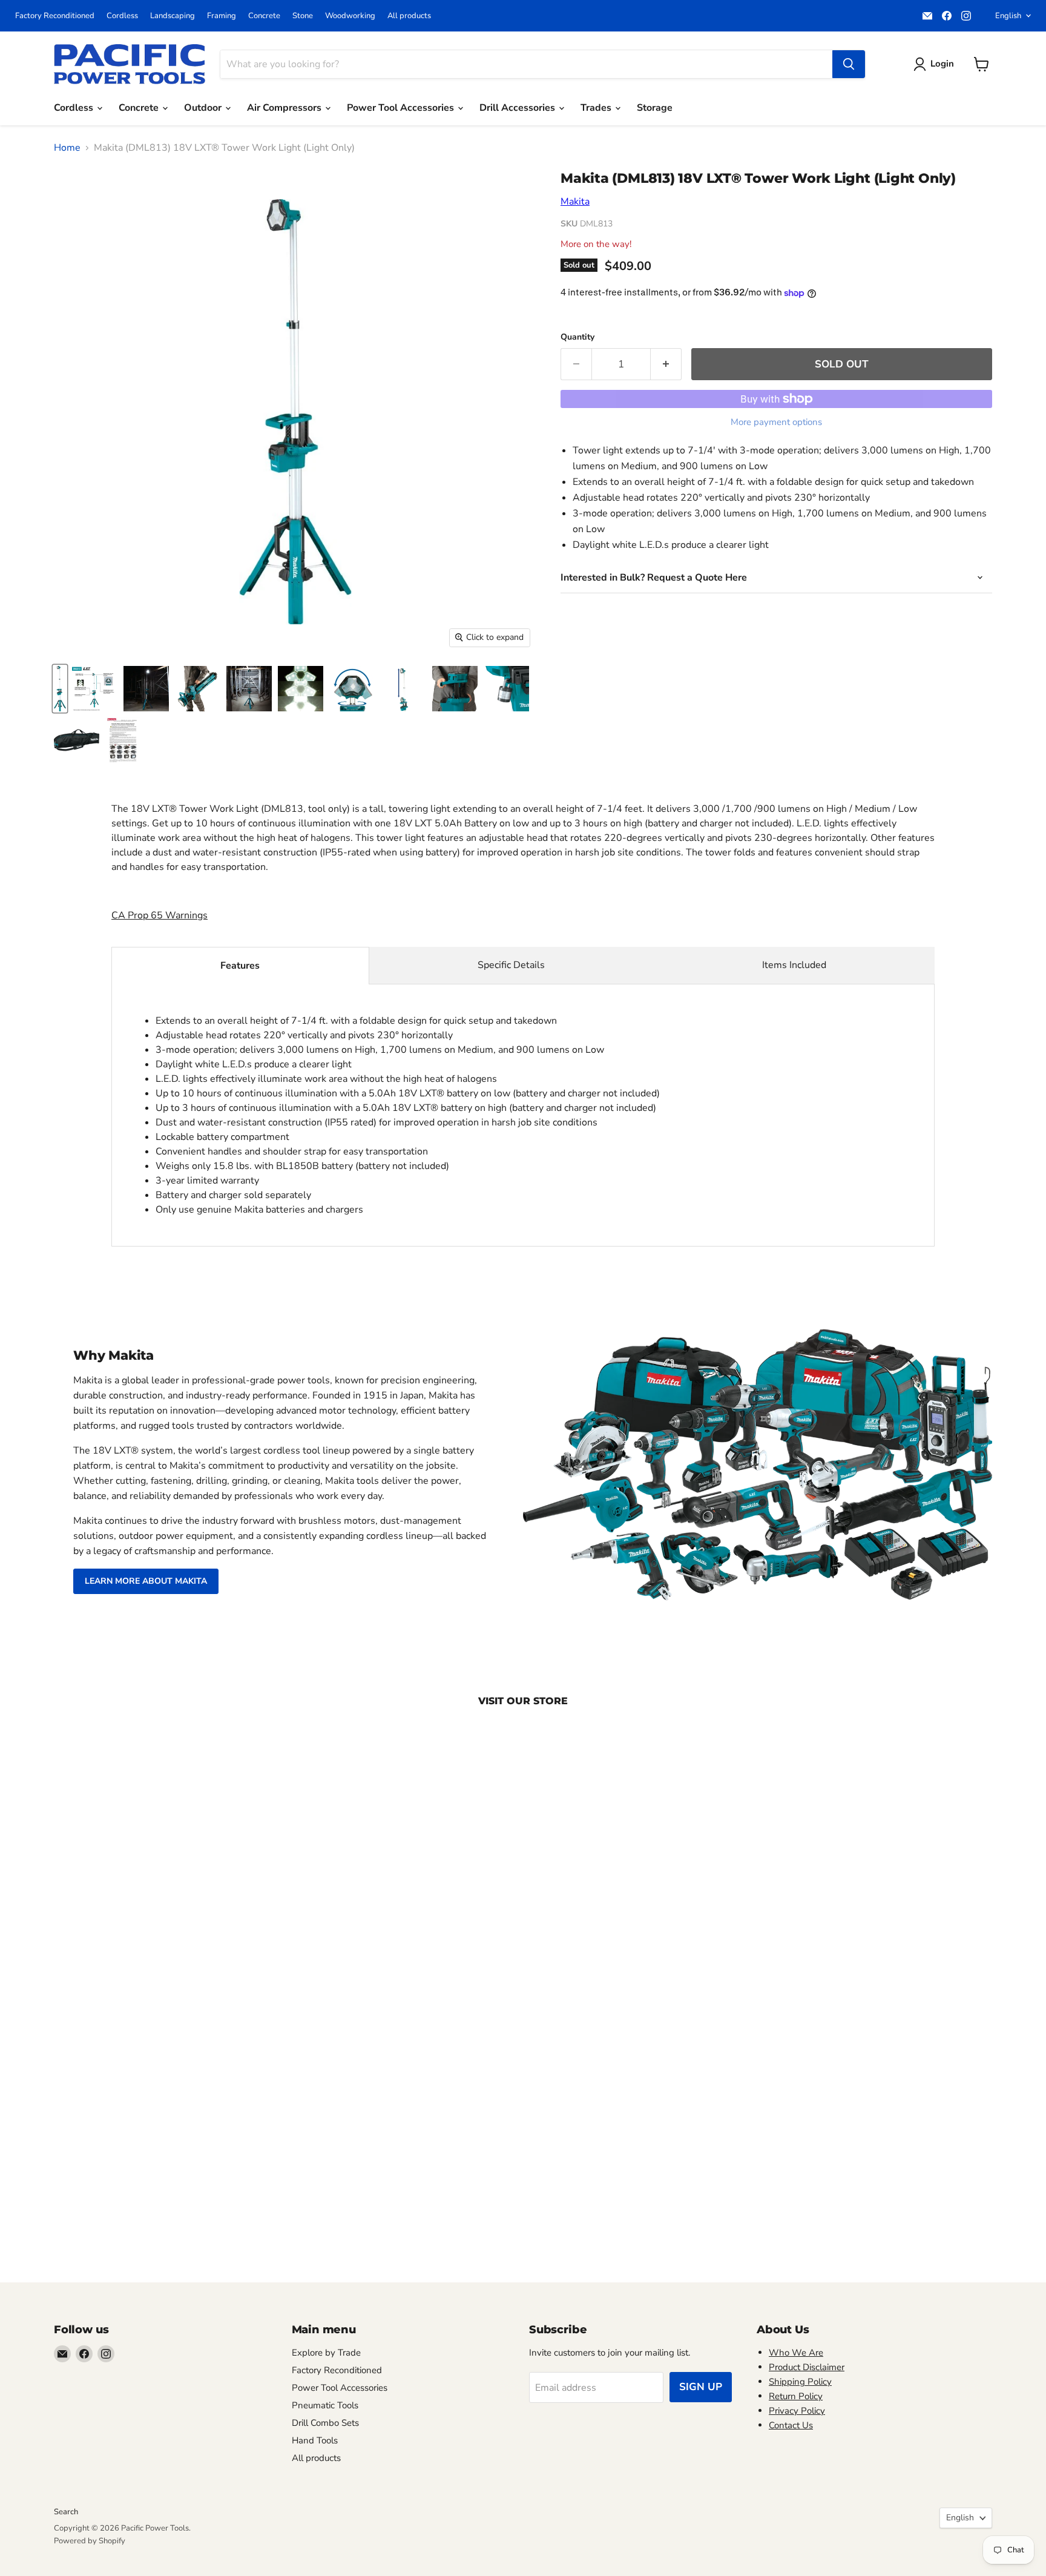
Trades (597, 108)
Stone (303, 16)
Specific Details (511, 965)
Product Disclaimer (807, 2367)
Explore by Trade (326, 2353)
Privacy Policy (797, 2411)
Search (66, 2512)
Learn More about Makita (146, 1581)
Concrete (264, 16)
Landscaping (173, 16)
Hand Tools (315, 2440)
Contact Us (791, 2425)
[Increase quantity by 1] (666, 364)
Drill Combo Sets (325, 2423)
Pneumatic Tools (325, 2405)
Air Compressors (285, 108)
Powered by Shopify (90, 2541)
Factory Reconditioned (55, 16)
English (1008, 16)
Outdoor (204, 108)
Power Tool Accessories (402, 108)
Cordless (122, 16)
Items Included (794, 965)
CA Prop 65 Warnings (160, 915)
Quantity (577, 337)
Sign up (701, 2387)
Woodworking (350, 16)
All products (409, 16)
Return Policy (796, 2396)
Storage (655, 108)
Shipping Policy (800, 2382)
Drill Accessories (518, 108)
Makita (575, 202)
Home (67, 148)
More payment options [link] (776, 422)
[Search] (849, 64)
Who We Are (796, 2353)
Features (240, 966)
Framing (222, 16)
